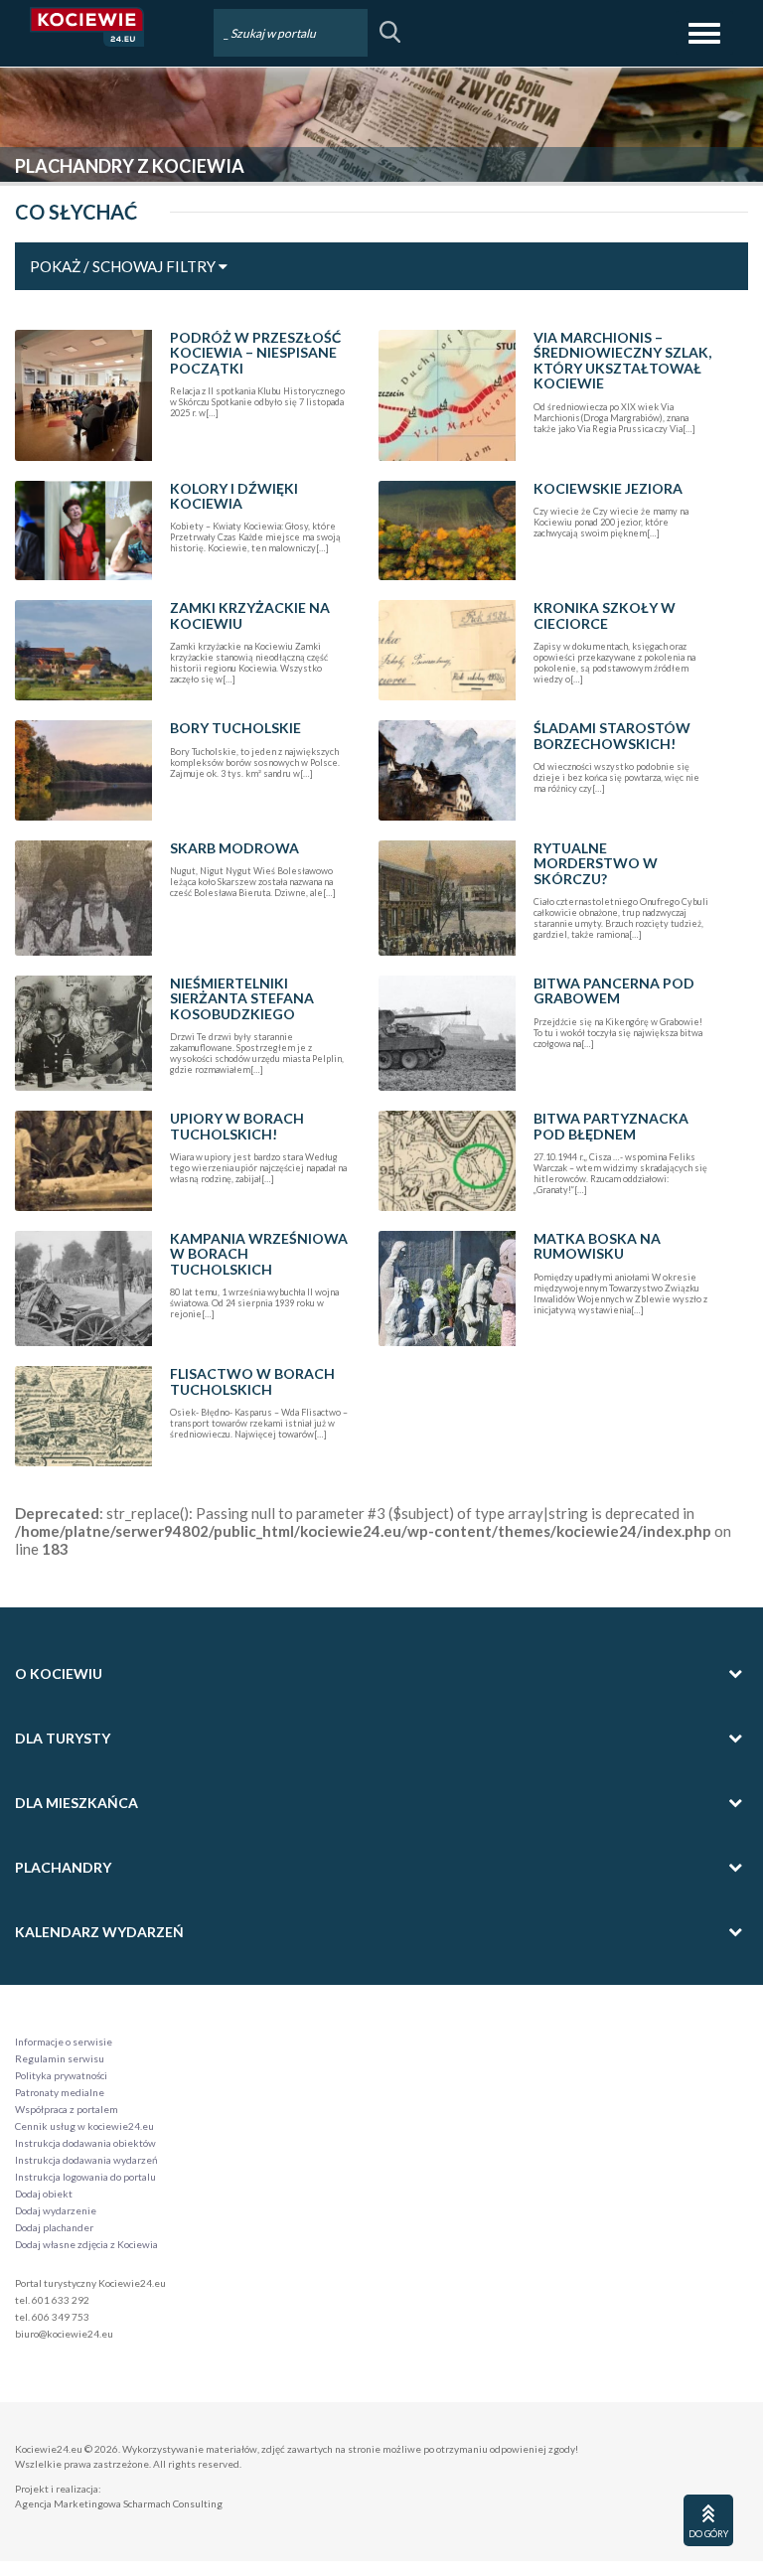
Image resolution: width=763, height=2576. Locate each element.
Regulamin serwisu (60, 2058)
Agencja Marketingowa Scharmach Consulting (119, 2503)
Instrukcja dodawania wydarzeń (86, 2160)
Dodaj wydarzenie (56, 2210)
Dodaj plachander (54, 2227)
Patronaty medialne (60, 2092)
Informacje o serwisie (64, 2042)
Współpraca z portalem (67, 2109)
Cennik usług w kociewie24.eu (84, 2126)
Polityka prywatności (61, 2075)
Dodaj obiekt (44, 2194)
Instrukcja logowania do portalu (85, 2177)
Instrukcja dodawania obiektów (85, 2143)
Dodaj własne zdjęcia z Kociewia (86, 2244)
